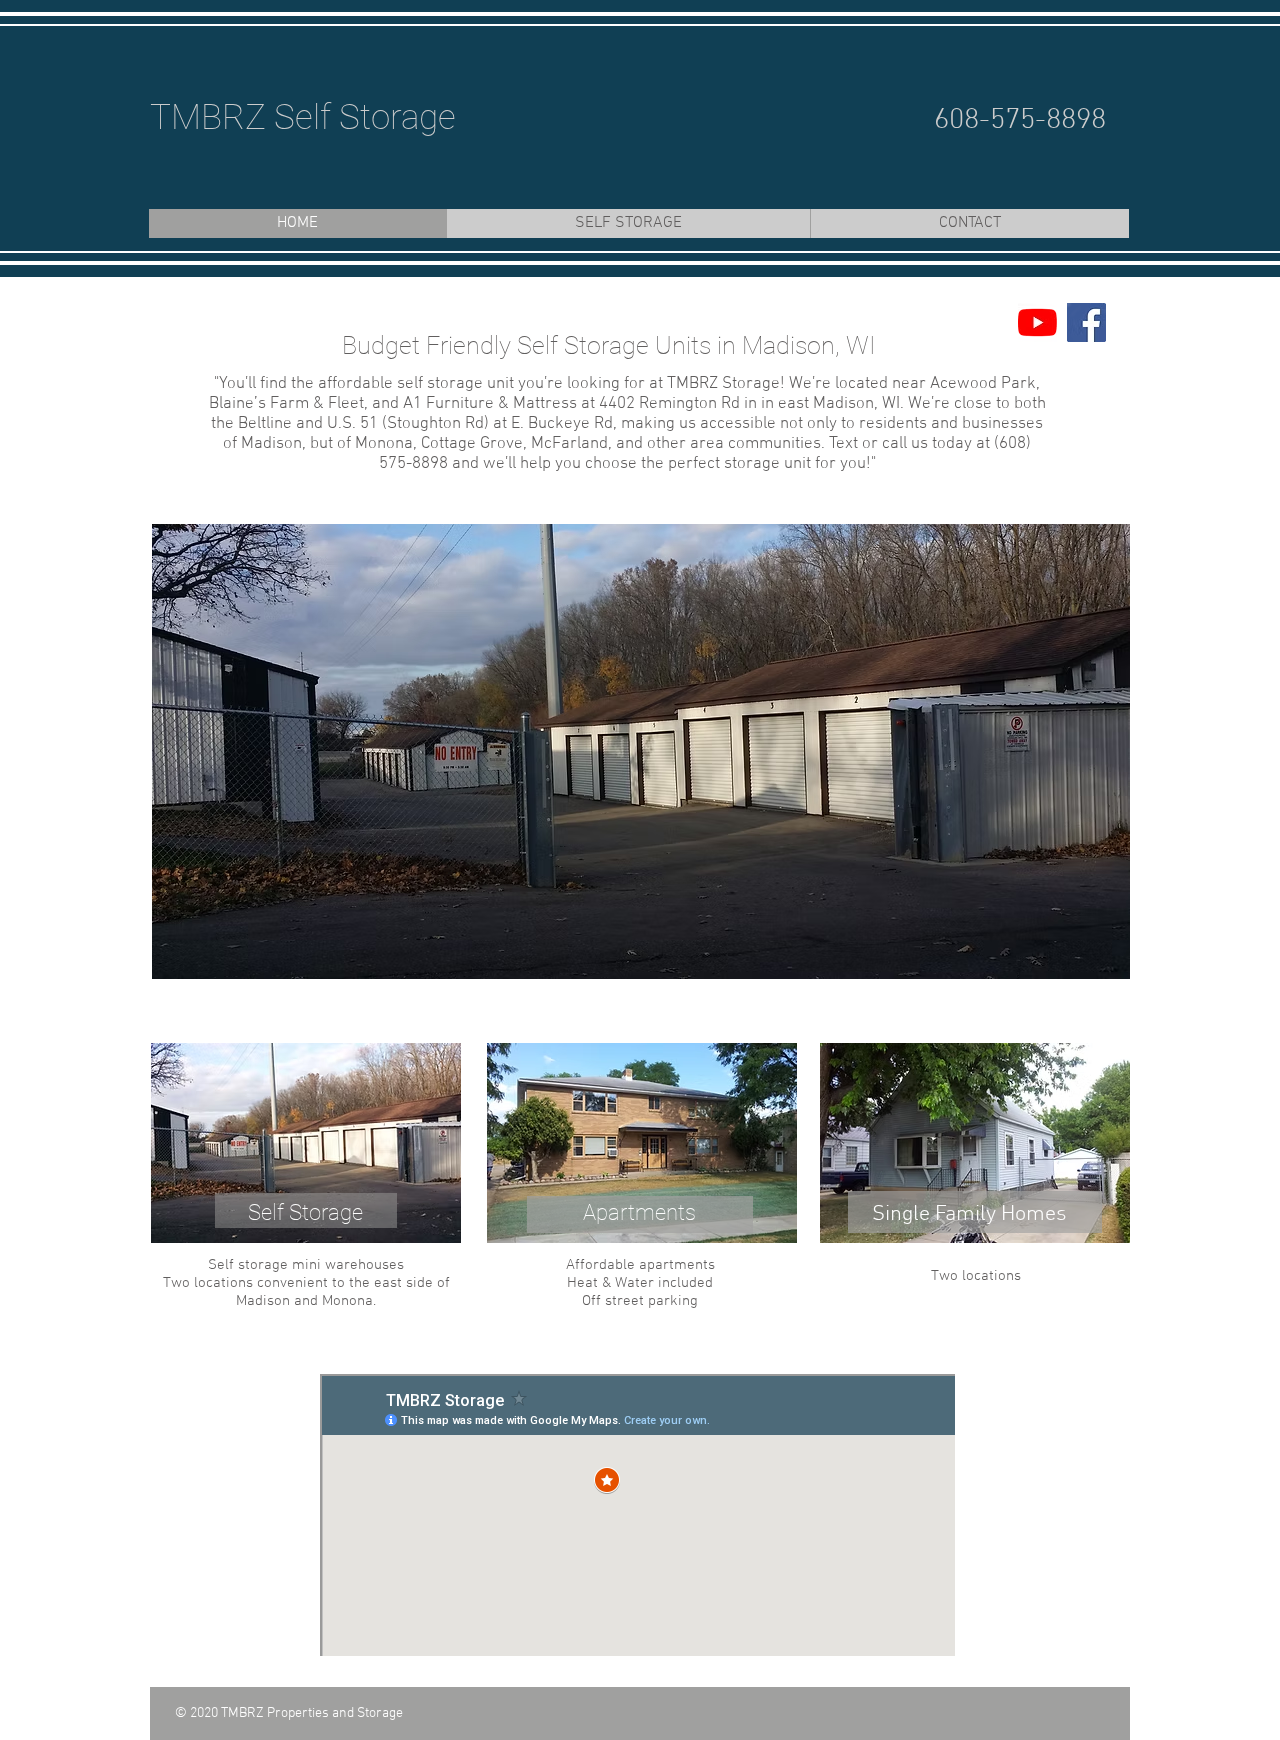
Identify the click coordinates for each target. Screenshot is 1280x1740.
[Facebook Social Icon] (1086, 322)
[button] (641, 751)
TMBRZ (208, 117)
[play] (1088, 961)
